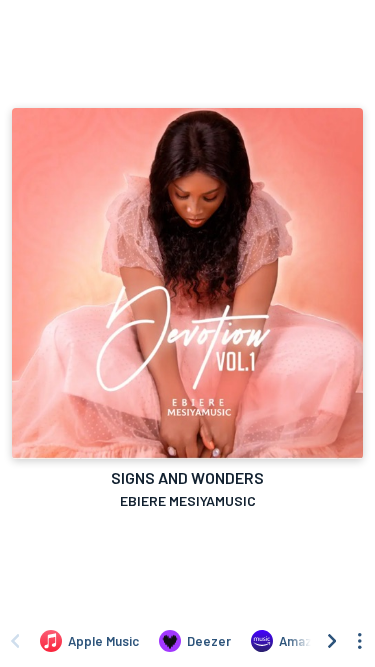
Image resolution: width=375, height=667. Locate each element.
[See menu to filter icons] (360, 641)
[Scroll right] (332, 641)
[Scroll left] (15, 641)
